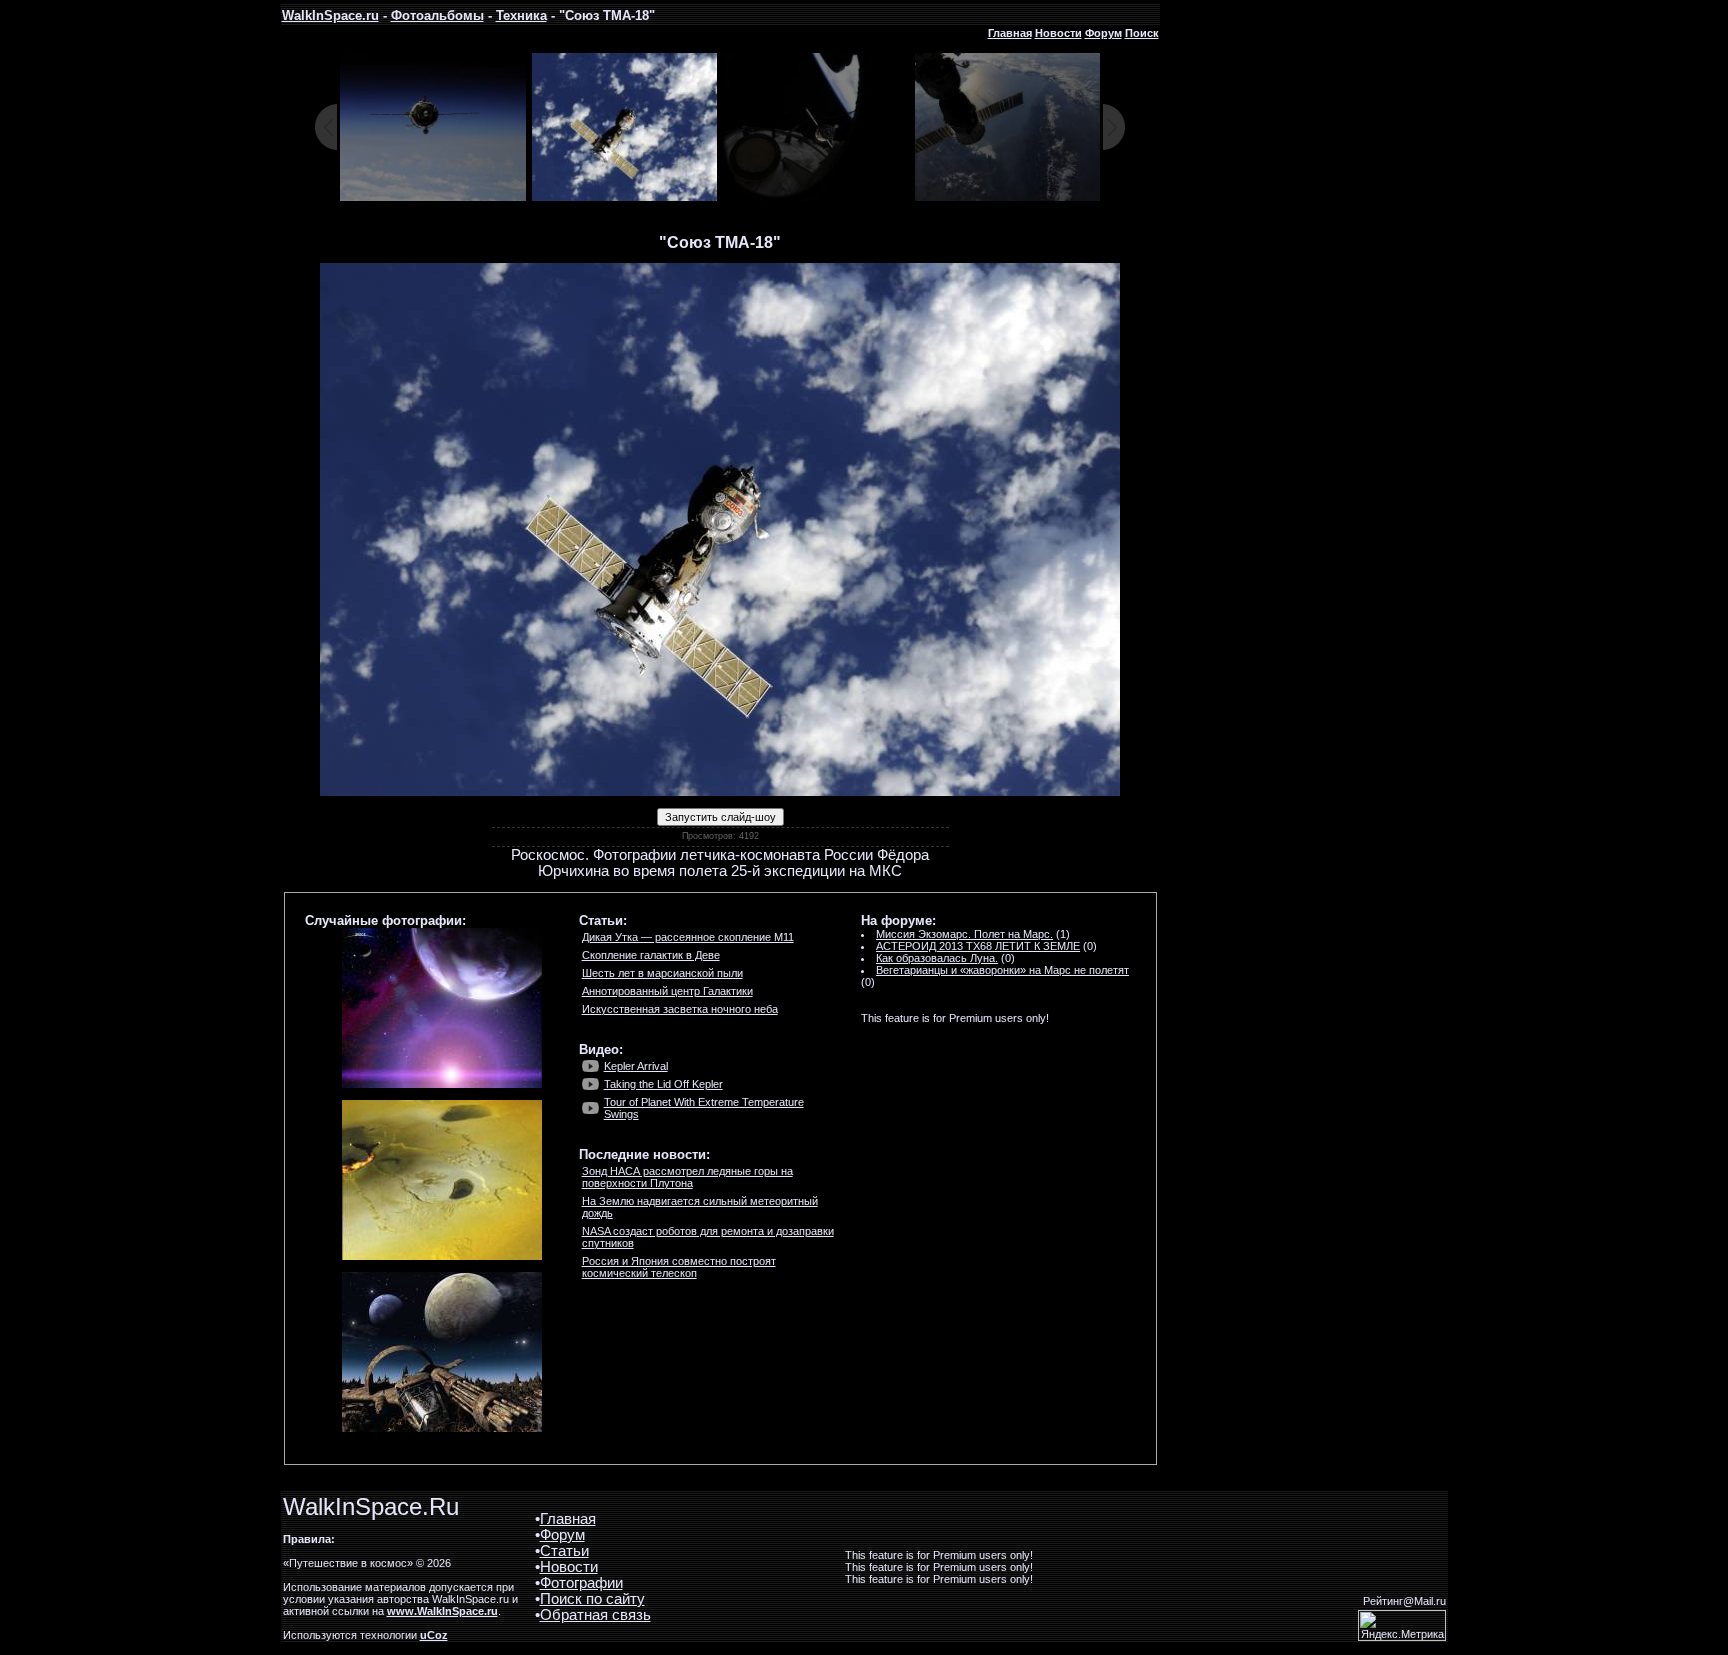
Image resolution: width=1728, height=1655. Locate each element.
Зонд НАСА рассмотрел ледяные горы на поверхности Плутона (687, 1177)
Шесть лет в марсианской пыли (662, 973)
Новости (1058, 33)
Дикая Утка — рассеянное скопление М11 (688, 937)
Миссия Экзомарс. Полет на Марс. (964, 934)
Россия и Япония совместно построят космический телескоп (679, 1267)
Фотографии (581, 1583)
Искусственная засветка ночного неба (680, 1009)
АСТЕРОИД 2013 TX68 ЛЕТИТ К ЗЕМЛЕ (978, 946)
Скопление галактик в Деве (651, 955)
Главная (1010, 33)
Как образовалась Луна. (937, 958)
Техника (521, 15)
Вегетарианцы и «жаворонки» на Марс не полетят (1002, 970)
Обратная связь (595, 1615)
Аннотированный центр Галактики (667, 991)
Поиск (1142, 33)
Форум (1103, 33)
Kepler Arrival (636, 1066)
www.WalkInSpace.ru (442, 1611)
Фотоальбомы (437, 15)
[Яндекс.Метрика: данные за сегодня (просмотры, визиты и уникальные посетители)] (1402, 1625)
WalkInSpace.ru (330, 15)
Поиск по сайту (592, 1599)
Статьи (564, 1551)
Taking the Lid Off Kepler (663, 1084)
